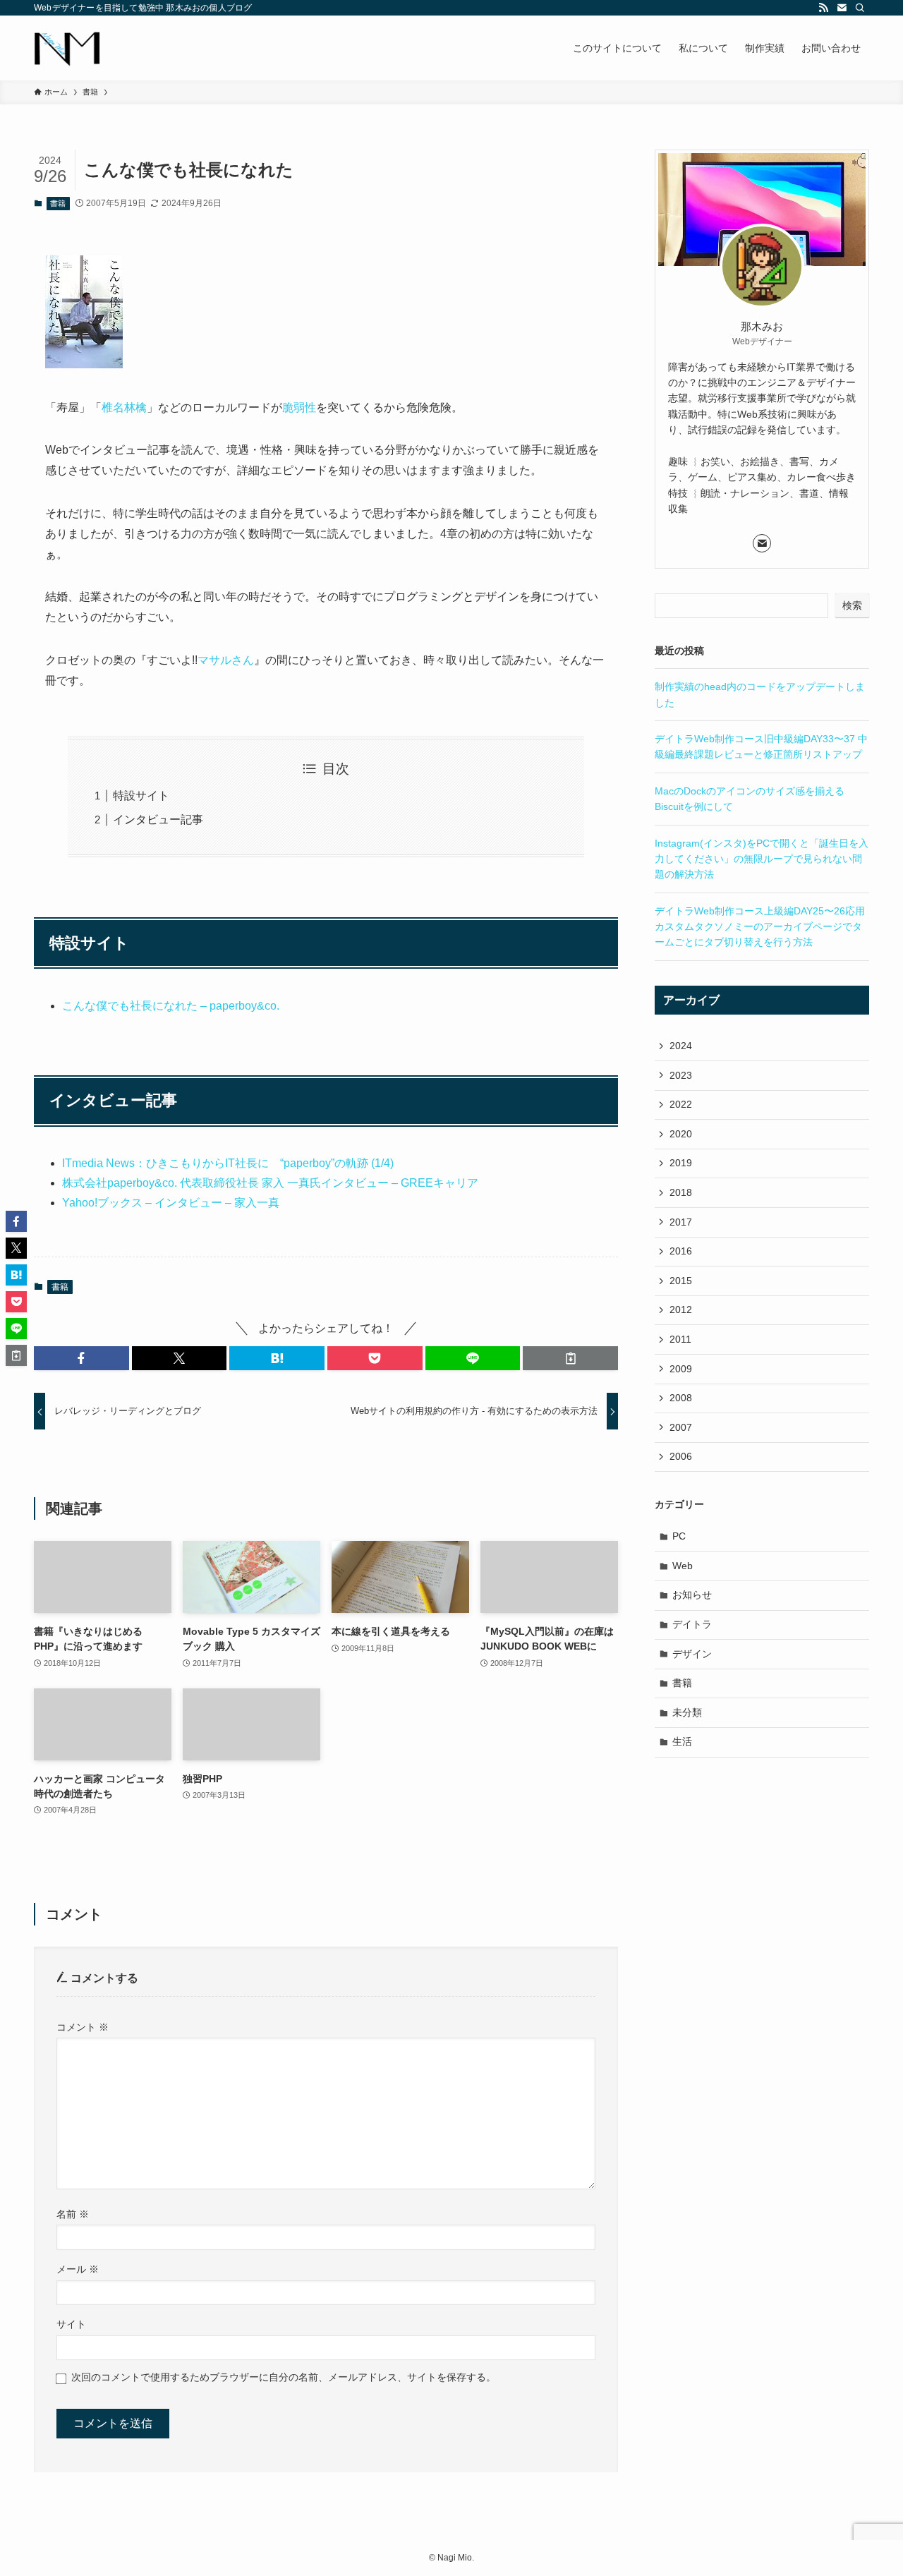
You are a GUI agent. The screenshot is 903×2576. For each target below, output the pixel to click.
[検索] (860, 8)
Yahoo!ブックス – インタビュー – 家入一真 (171, 1203)
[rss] (823, 8)
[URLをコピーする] (570, 1358)
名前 (73, 2214)
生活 (682, 1741)
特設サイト (141, 796)
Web (683, 1566)
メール (78, 2269)
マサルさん (226, 660)
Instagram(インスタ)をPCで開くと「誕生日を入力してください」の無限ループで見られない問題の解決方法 (762, 859)
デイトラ (692, 1624)
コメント (83, 2027)
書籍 (58, 203)
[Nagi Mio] (67, 48)
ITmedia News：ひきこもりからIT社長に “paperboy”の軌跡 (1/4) (228, 1163)
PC (679, 1536)
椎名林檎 (124, 407)
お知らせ (692, 1595)
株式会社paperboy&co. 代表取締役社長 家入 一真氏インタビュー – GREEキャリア (270, 1183)
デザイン (692, 1654)
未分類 (687, 1712)
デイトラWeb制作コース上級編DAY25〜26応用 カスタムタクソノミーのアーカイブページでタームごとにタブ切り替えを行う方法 (760, 927)
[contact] (842, 8)
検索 (852, 605)
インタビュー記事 (158, 820)
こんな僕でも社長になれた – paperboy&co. (171, 1006)
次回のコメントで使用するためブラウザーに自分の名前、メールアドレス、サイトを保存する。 (284, 2377)
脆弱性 (299, 407)
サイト (71, 2324)
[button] (81, 1358)
